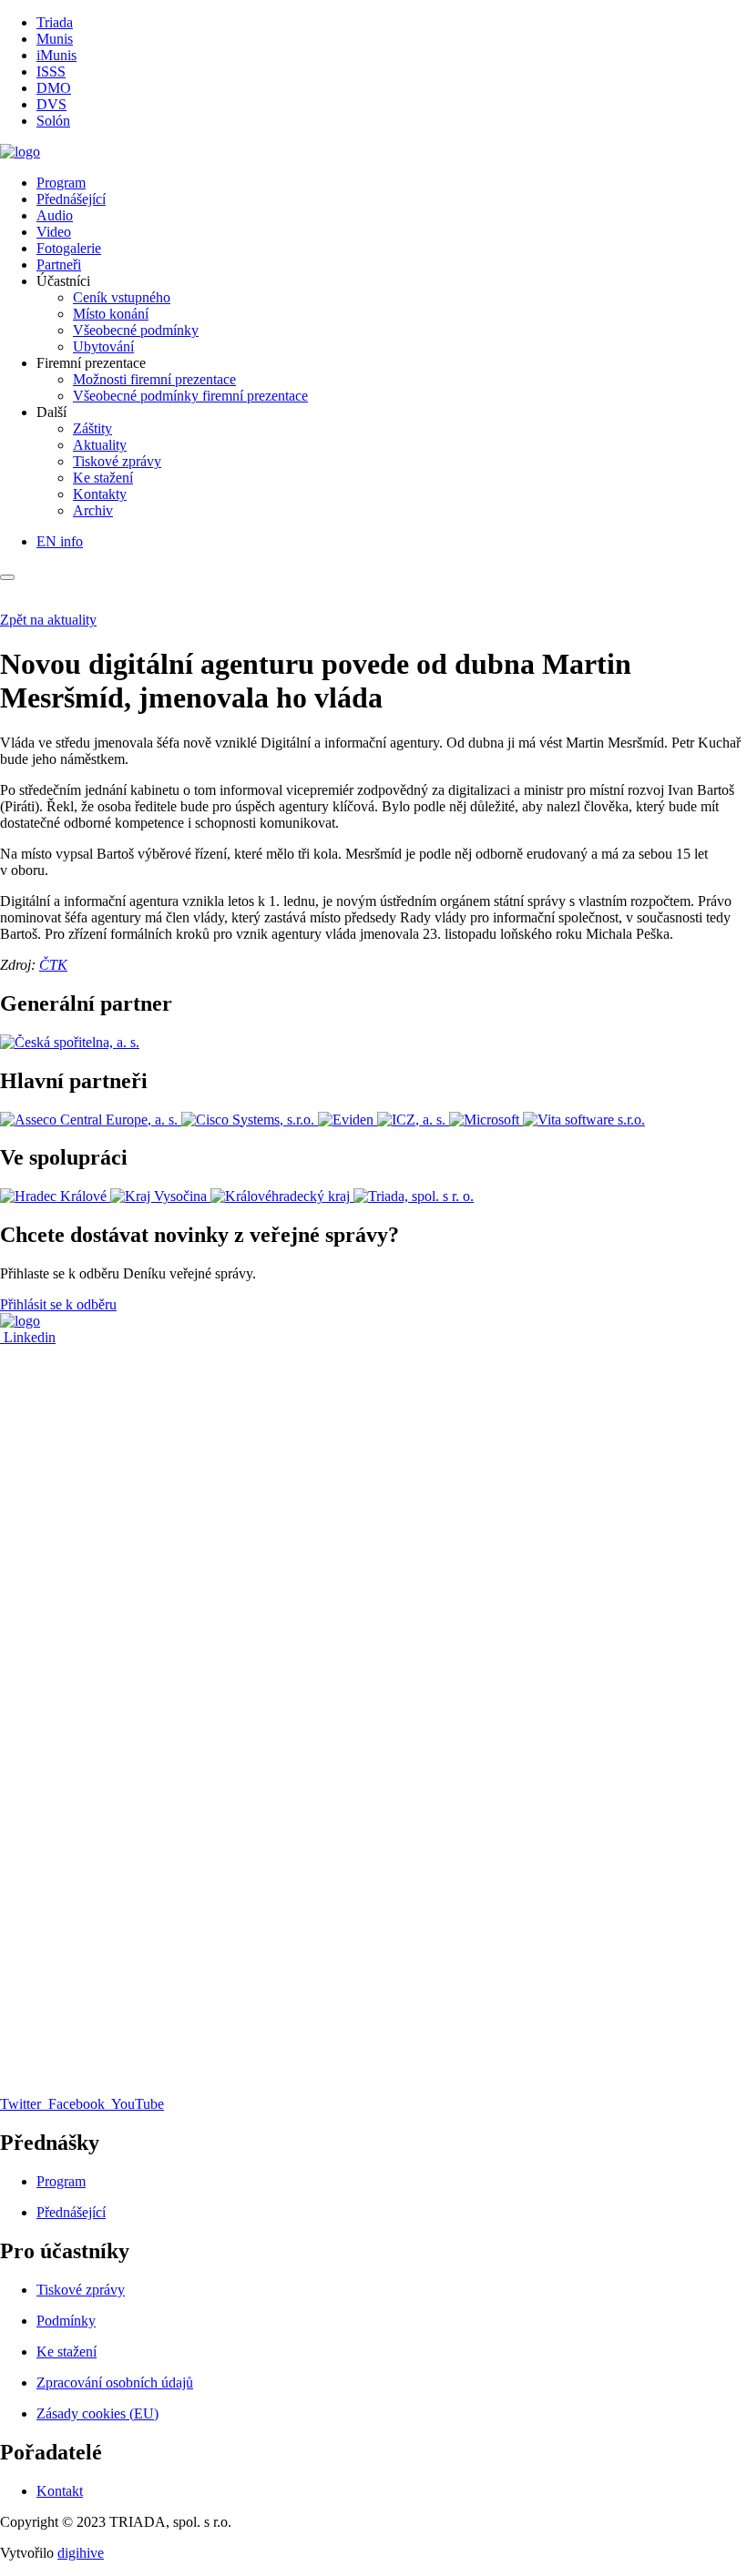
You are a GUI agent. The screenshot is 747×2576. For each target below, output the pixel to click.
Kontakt (60, 2491)
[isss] (20, 152)
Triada (55, 22)
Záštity (92, 428)
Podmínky (66, 2321)
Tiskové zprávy (117, 461)
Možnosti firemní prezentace (154, 379)
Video (54, 232)
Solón (53, 121)
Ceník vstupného (122, 297)
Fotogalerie (69, 248)
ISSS (51, 71)
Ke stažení (103, 478)
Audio (55, 215)
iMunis (56, 55)
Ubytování (103, 346)
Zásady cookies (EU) (97, 2413)
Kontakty (100, 494)
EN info (60, 541)
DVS (51, 104)
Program (61, 183)
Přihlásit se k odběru (58, 1304)
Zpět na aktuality (48, 620)
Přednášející (71, 199)
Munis (55, 39)
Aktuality (100, 445)
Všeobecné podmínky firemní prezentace (190, 396)
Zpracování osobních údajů (115, 2383)
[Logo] (20, 1321)
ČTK (53, 965)
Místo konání (111, 314)
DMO (54, 88)
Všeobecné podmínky (136, 330)
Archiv (93, 510)
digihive (81, 2553)
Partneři (59, 265)
